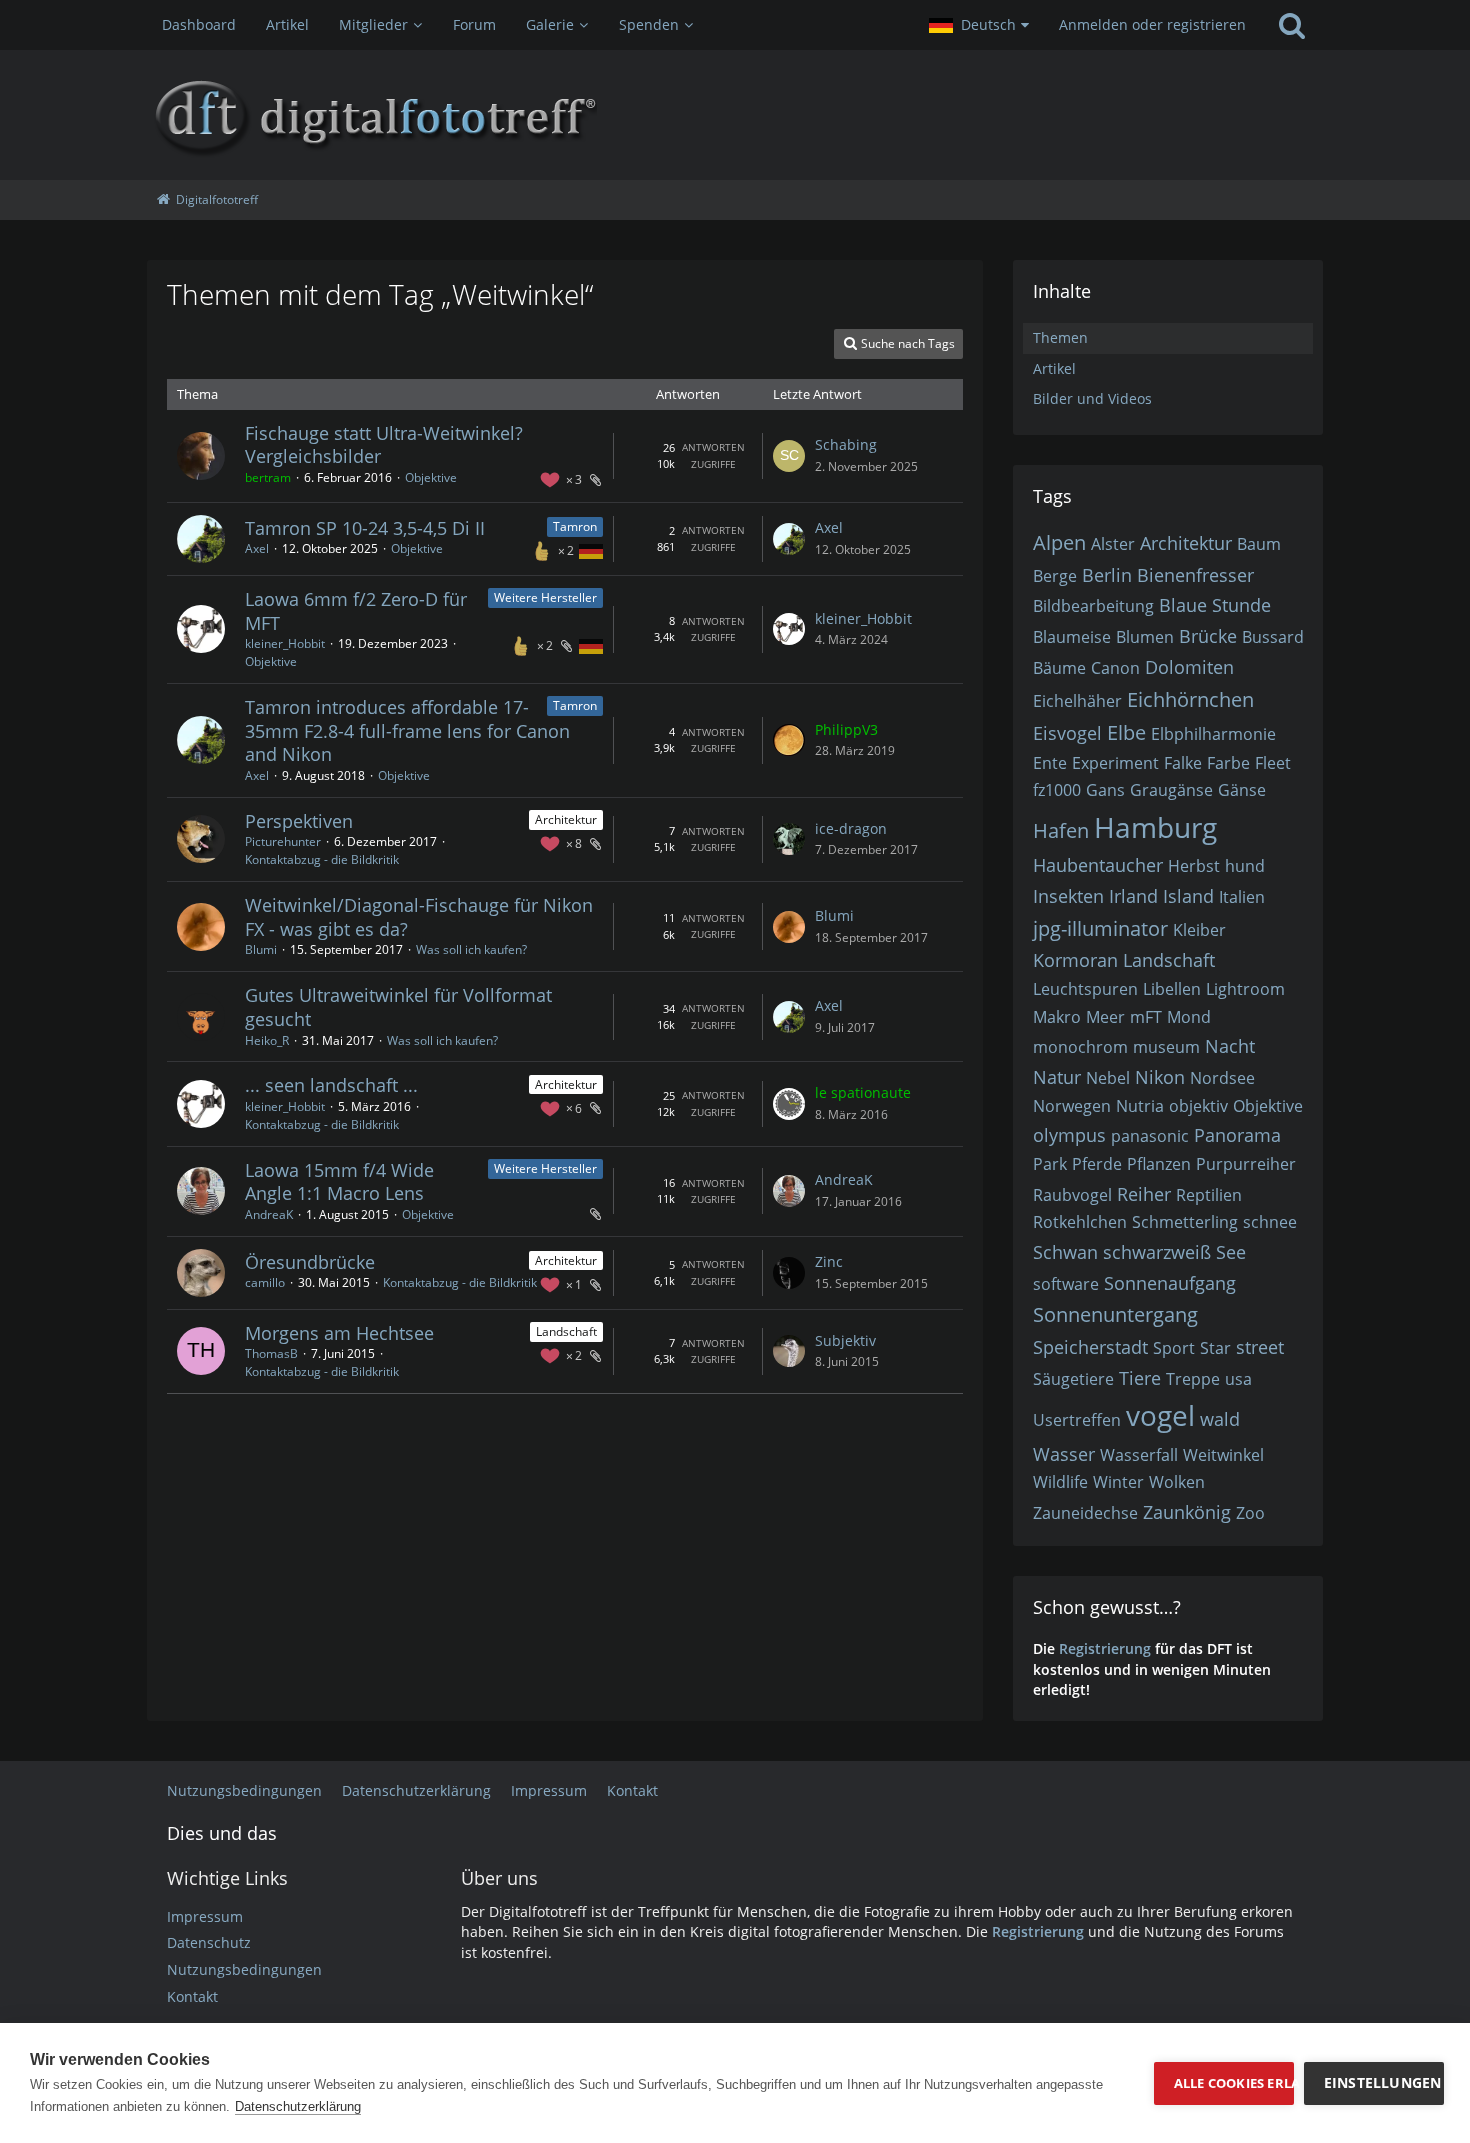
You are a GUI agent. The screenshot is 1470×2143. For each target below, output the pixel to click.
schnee (1270, 1222)
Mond (1189, 1017)
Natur (1057, 1077)
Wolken (1177, 1482)
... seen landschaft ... (331, 1085)
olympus (1069, 1135)
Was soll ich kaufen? (471, 949)
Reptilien (1209, 1195)
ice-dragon (851, 828)
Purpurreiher (1246, 1164)
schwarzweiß (1157, 1252)
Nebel (1108, 1078)
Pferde (1097, 1164)
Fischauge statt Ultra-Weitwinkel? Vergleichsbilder (384, 445)
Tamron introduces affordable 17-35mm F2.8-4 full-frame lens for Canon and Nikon (407, 730)
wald (1220, 1419)
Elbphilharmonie (1213, 734)
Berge (1055, 576)
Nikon (1160, 1077)
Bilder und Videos (1092, 398)
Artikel (1054, 368)
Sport (1174, 1348)
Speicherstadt (1090, 1347)
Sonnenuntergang (1115, 1314)
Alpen (1059, 542)
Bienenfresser (1195, 575)
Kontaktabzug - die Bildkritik (322, 859)
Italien (1242, 897)
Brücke (1208, 636)
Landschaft (566, 1331)
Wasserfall (1139, 1455)
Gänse (1242, 790)
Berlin (1107, 575)
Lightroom (1245, 989)
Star (1215, 1348)
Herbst (1194, 866)
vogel (1160, 1415)
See (1231, 1252)
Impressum (205, 1916)
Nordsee (1222, 1078)
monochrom (1080, 1047)
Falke (1183, 763)
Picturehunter (283, 841)
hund (1245, 866)
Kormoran (1075, 960)
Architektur (566, 819)
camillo (265, 1282)
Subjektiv (845, 1340)
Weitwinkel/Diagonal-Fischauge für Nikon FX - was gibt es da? (419, 917)
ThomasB (271, 1353)
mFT (1146, 1017)
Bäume (1059, 668)
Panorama (1237, 1135)
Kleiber (1199, 930)
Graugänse (1171, 790)
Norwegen (1072, 1106)
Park (1050, 1164)
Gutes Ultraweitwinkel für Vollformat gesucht (398, 1007)
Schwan (1065, 1252)
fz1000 (1057, 790)
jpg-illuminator (1100, 928)
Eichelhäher (1077, 701)
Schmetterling (1185, 1222)
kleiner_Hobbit (285, 643)
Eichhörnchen (1190, 699)
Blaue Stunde (1215, 605)
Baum (1259, 544)
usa (1238, 1379)
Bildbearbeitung (1093, 606)
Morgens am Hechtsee (339, 1333)
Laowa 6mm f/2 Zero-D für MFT (356, 611)
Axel (257, 548)
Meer (1105, 1017)
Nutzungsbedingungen (244, 1969)
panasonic (1150, 1136)
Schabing (846, 444)
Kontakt (192, 1996)
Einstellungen (1383, 2083)
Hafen (1061, 830)
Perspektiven (299, 821)
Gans (1105, 790)
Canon (1115, 668)
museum (1166, 1047)
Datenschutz (209, 1942)
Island (1188, 896)
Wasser (1064, 1454)
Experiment (1115, 763)
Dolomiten (1189, 667)
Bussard (1273, 637)
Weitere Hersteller (545, 597)
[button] (979, 25)
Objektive (431, 477)
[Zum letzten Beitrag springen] (789, 456)
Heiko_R (267, 1040)
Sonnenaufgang (1170, 1283)
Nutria (1140, 1106)
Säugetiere (1073, 1379)
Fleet (1273, 763)
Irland (1133, 896)
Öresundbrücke (310, 1262)
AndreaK (269, 1214)
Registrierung (1105, 1648)
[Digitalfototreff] (735, 115)
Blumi (261, 949)
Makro (1057, 1017)
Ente (1050, 763)
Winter (1118, 1482)
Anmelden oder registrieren (1152, 24)
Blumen (1145, 637)
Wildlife (1060, 1482)
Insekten (1068, 896)
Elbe (1126, 732)
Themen (1060, 337)
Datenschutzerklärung (298, 2106)
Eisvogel (1067, 733)
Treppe (1193, 1379)
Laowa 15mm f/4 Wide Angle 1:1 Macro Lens (339, 1182)
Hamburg (1155, 827)
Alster (1113, 544)
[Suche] (1292, 25)
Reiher (1144, 1194)
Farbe (1228, 763)
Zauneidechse (1085, 1513)
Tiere (1140, 1378)
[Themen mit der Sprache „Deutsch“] (591, 550)
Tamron (575, 526)
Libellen (1172, 989)
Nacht (1230, 1046)
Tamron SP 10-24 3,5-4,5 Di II (365, 528)
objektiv (1198, 1106)
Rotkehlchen (1080, 1222)
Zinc (829, 1261)
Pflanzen (1159, 1164)
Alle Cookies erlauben (1234, 2083)
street (1260, 1347)
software (1066, 1284)
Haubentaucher (1098, 865)
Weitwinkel (1223, 1455)
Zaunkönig (1187, 1512)
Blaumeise (1072, 637)
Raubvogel (1072, 1195)
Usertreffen (1077, 1420)
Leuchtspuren (1085, 989)
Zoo (1250, 1513)
